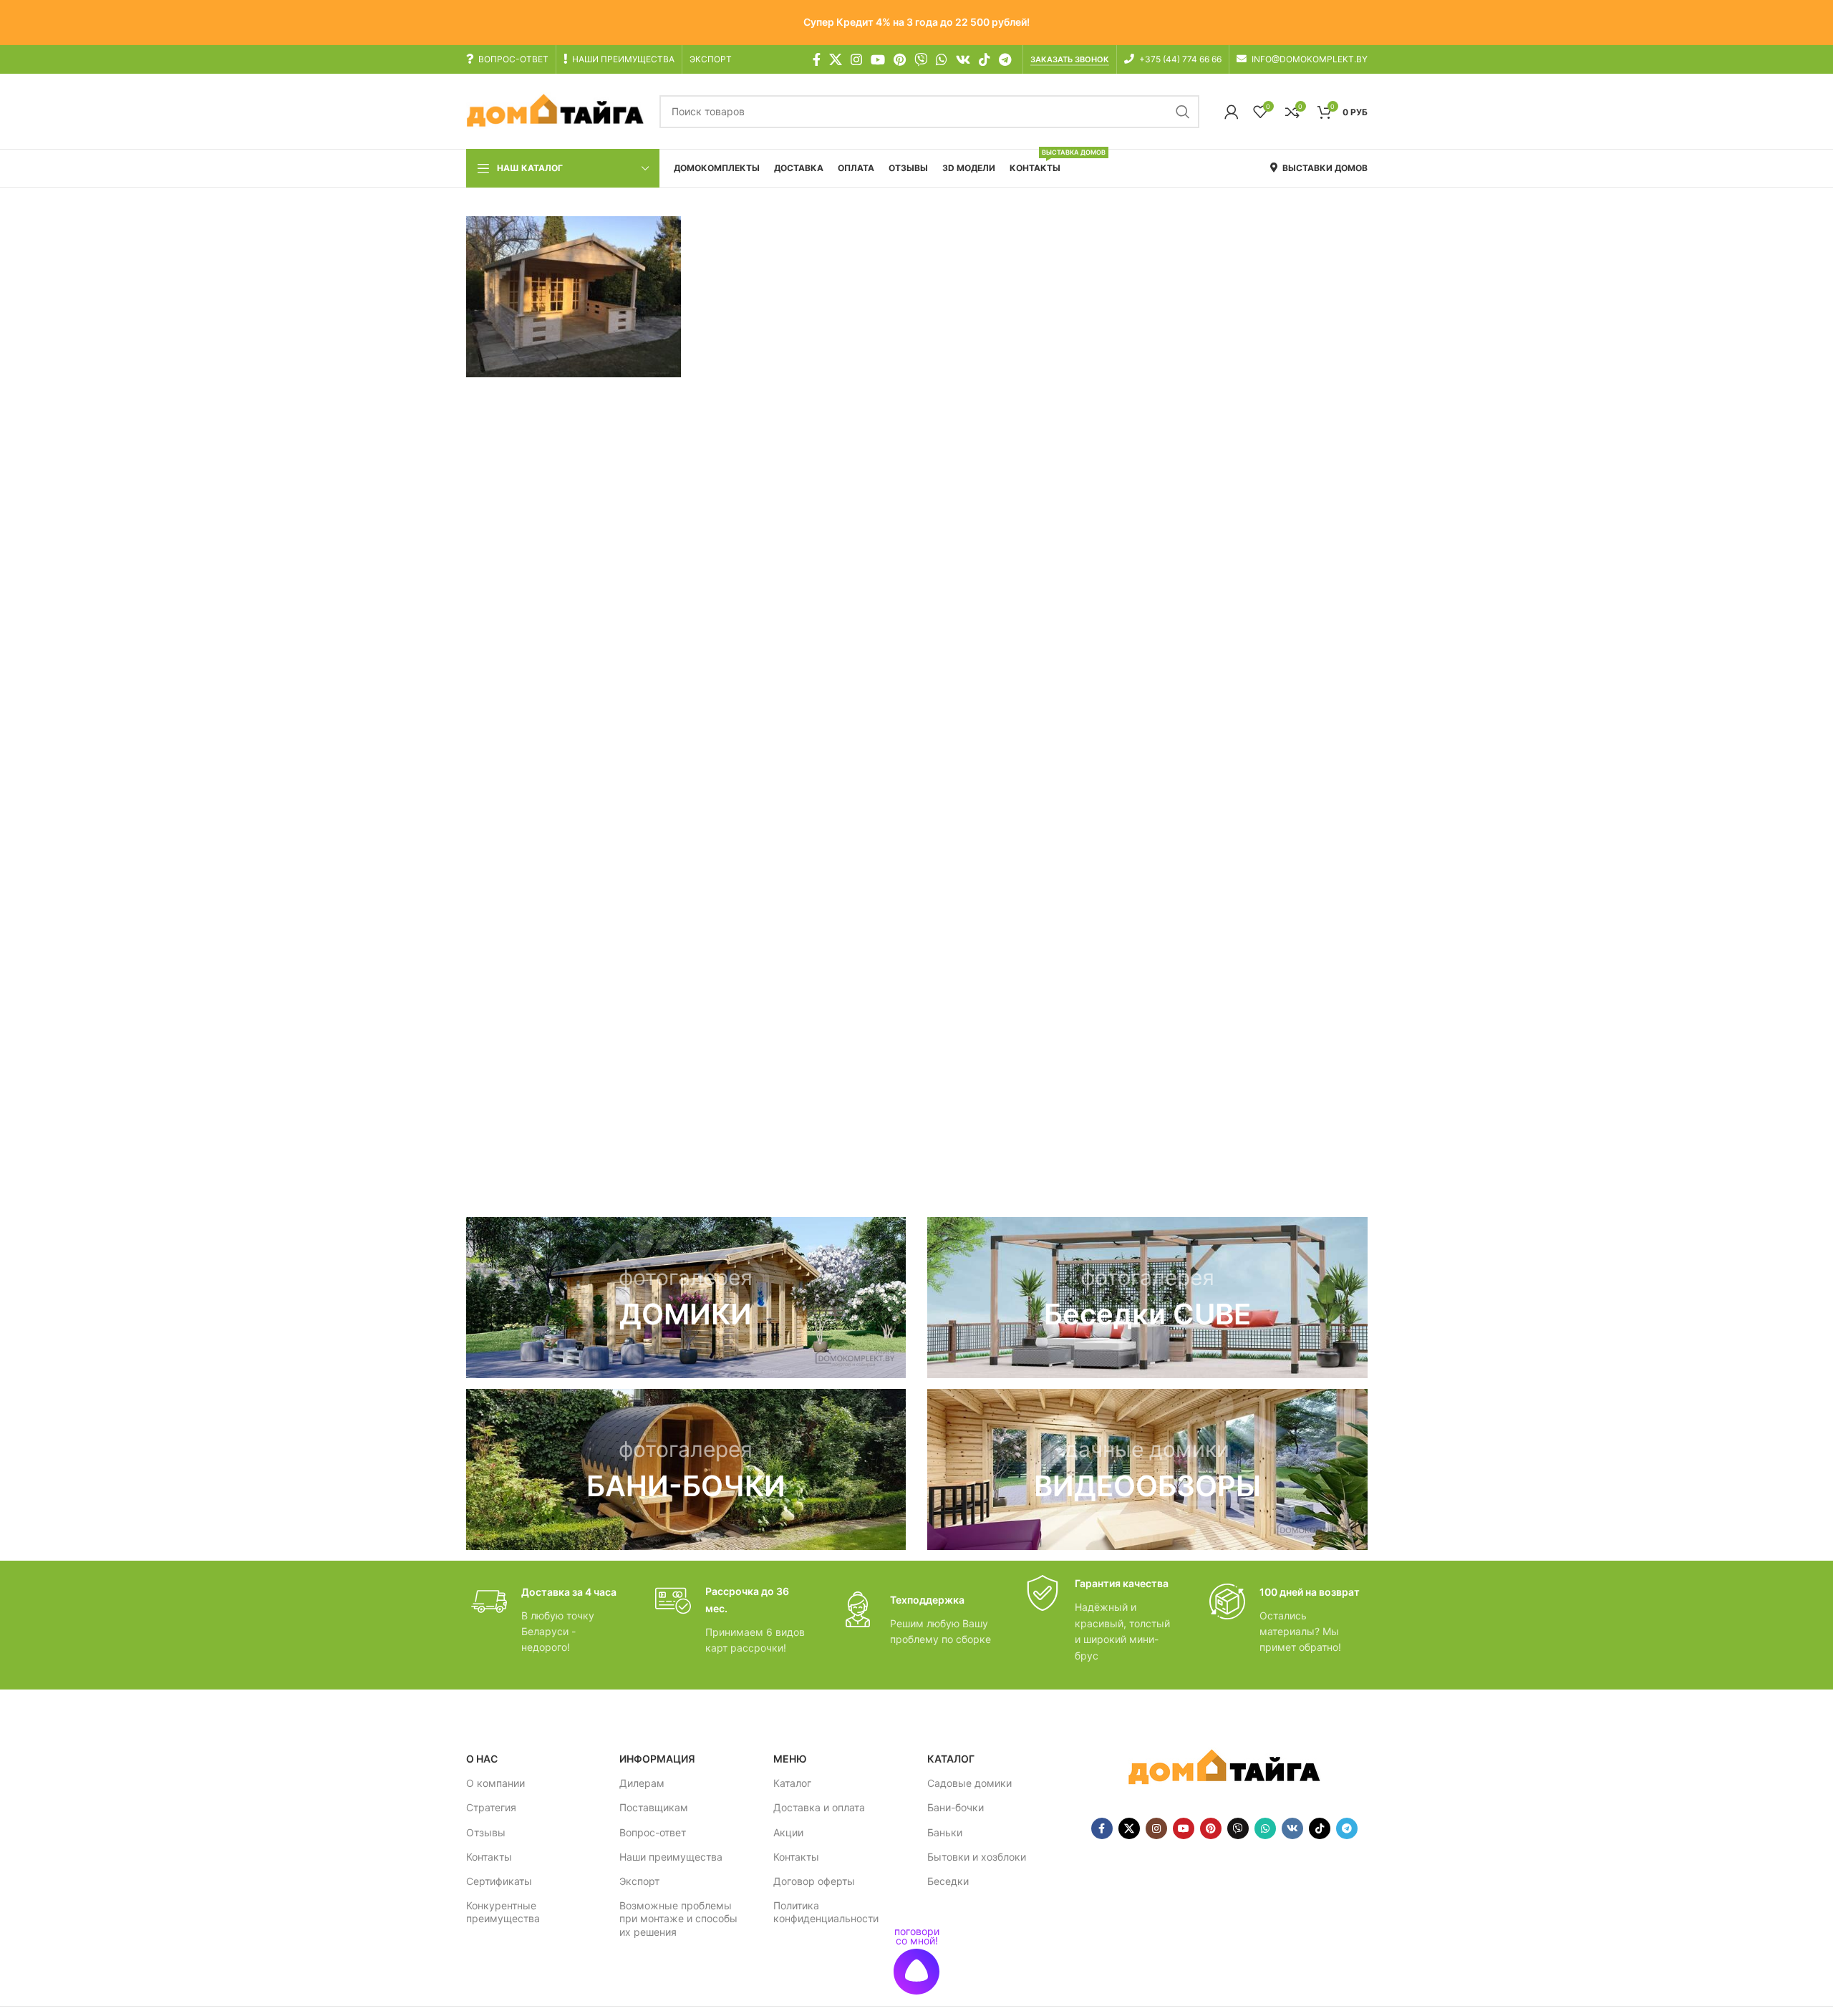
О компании (495, 1783)
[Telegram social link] (1005, 59)
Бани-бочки (956, 1807)
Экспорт (639, 1881)
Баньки (945, 1832)
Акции (788, 1832)
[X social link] (836, 59)
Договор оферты (814, 1881)
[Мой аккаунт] (1232, 112)
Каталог (792, 1783)
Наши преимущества (671, 1857)
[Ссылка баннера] (686, 1298)
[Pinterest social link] (900, 59)
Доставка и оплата (819, 1807)
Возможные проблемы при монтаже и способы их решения (678, 1918)
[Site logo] (556, 111)
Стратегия (491, 1807)
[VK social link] (963, 59)
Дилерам (642, 1783)
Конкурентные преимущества (503, 1912)
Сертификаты (499, 1881)
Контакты (489, 1857)
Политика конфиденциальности (826, 1912)
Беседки (948, 1881)
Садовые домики (969, 1783)
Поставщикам (654, 1807)
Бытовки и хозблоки (977, 1857)
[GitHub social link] (921, 59)
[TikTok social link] (985, 59)
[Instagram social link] (856, 59)
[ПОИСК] (1183, 112)
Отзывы (486, 1832)
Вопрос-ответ (653, 1832)
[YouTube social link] (878, 59)
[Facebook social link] (817, 59)
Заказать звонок (1070, 60)
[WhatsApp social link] (942, 59)
